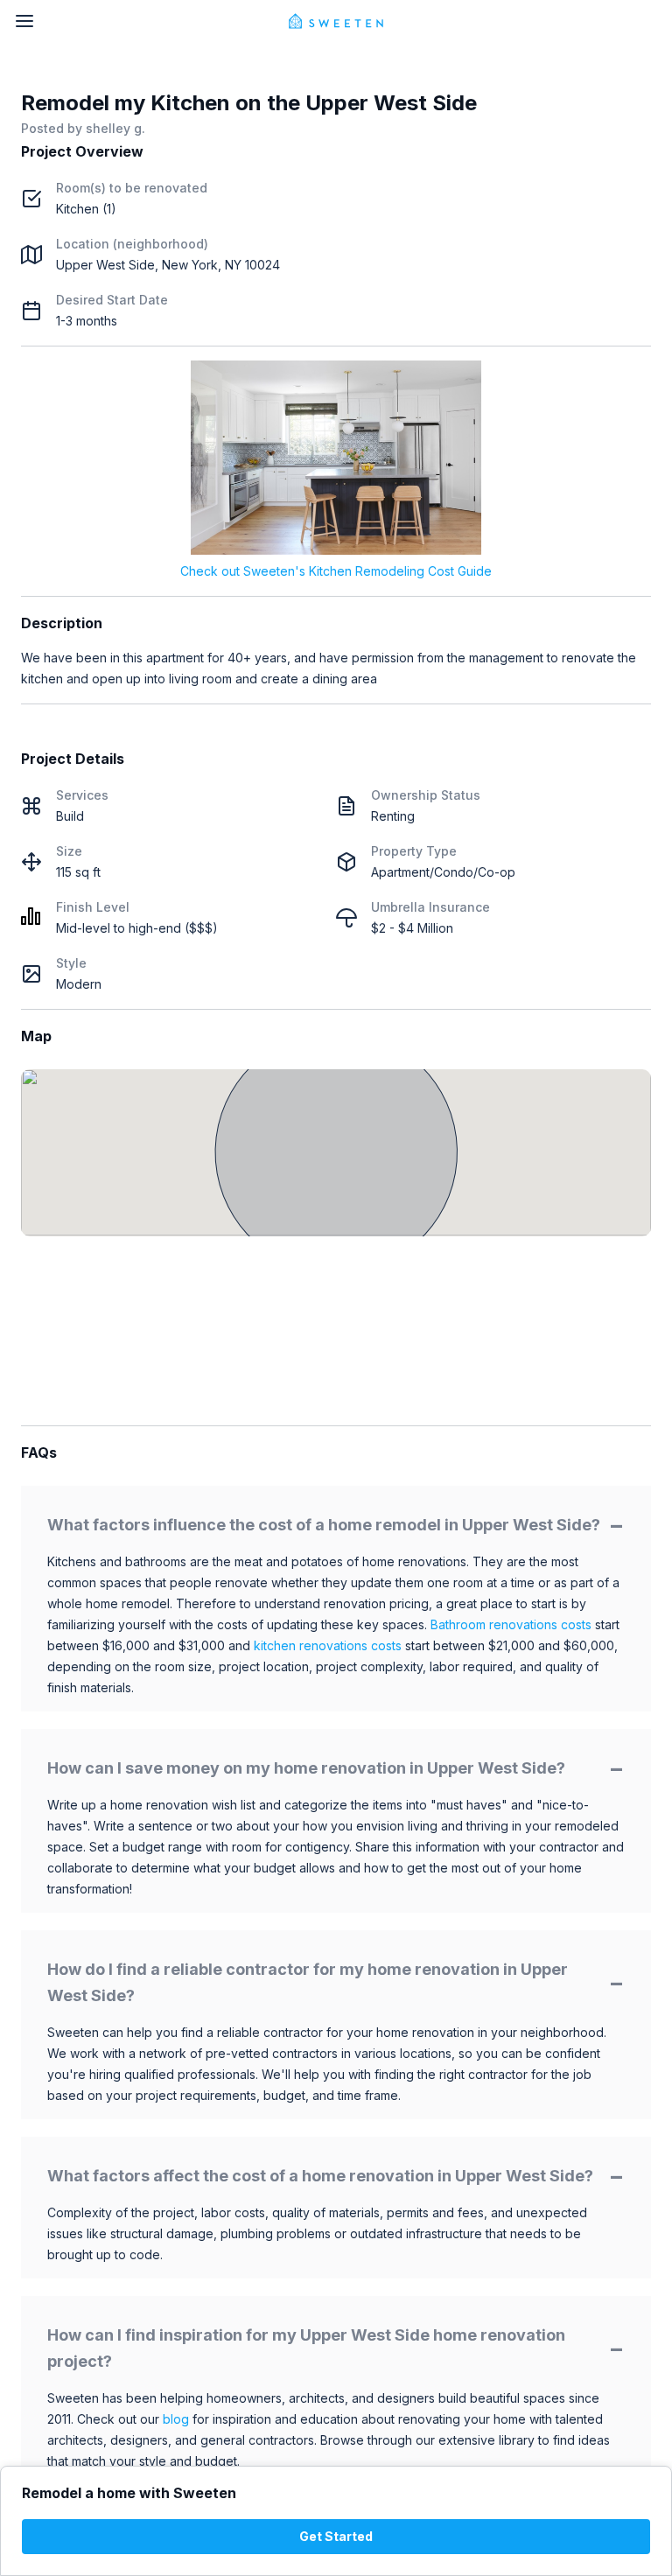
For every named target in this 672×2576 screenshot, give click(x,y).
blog (176, 2419)
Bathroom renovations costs (511, 1624)
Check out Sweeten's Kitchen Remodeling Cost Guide (336, 571)
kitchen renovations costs (328, 1645)
